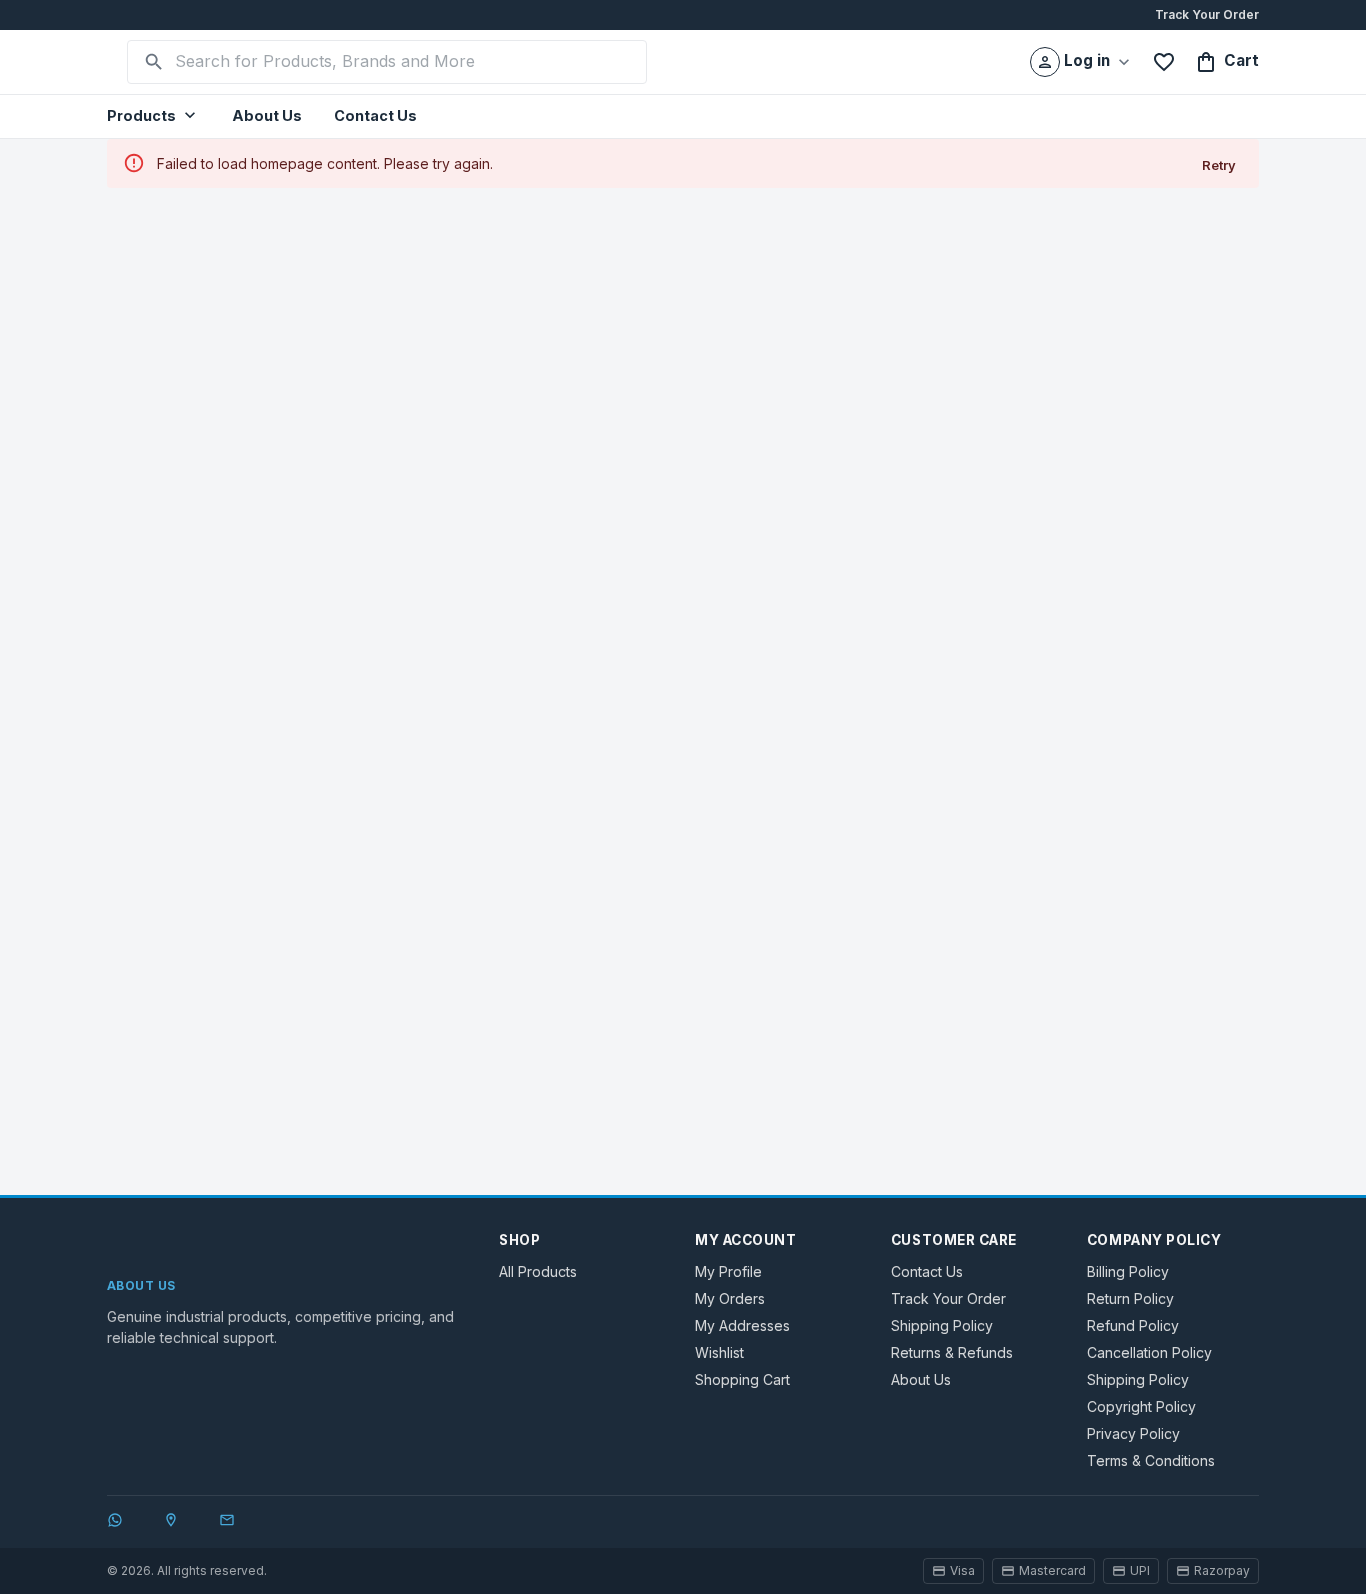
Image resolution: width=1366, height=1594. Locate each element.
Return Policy (1130, 1298)
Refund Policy (1133, 1325)
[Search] (154, 62)
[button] (153, 116)
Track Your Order (1207, 14)
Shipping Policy (942, 1325)
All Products (538, 1271)
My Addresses (742, 1325)
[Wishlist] (1164, 62)
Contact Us (375, 115)
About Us (267, 115)
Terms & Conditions (1151, 1460)
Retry (1219, 165)
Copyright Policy (1141, 1406)
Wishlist (719, 1352)
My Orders (730, 1298)
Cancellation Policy (1149, 1352)
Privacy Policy (1133, 1433)
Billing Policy (1128, 1271)
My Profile (728, 1271)
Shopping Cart (742, 1379)
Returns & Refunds (952, 1352)
